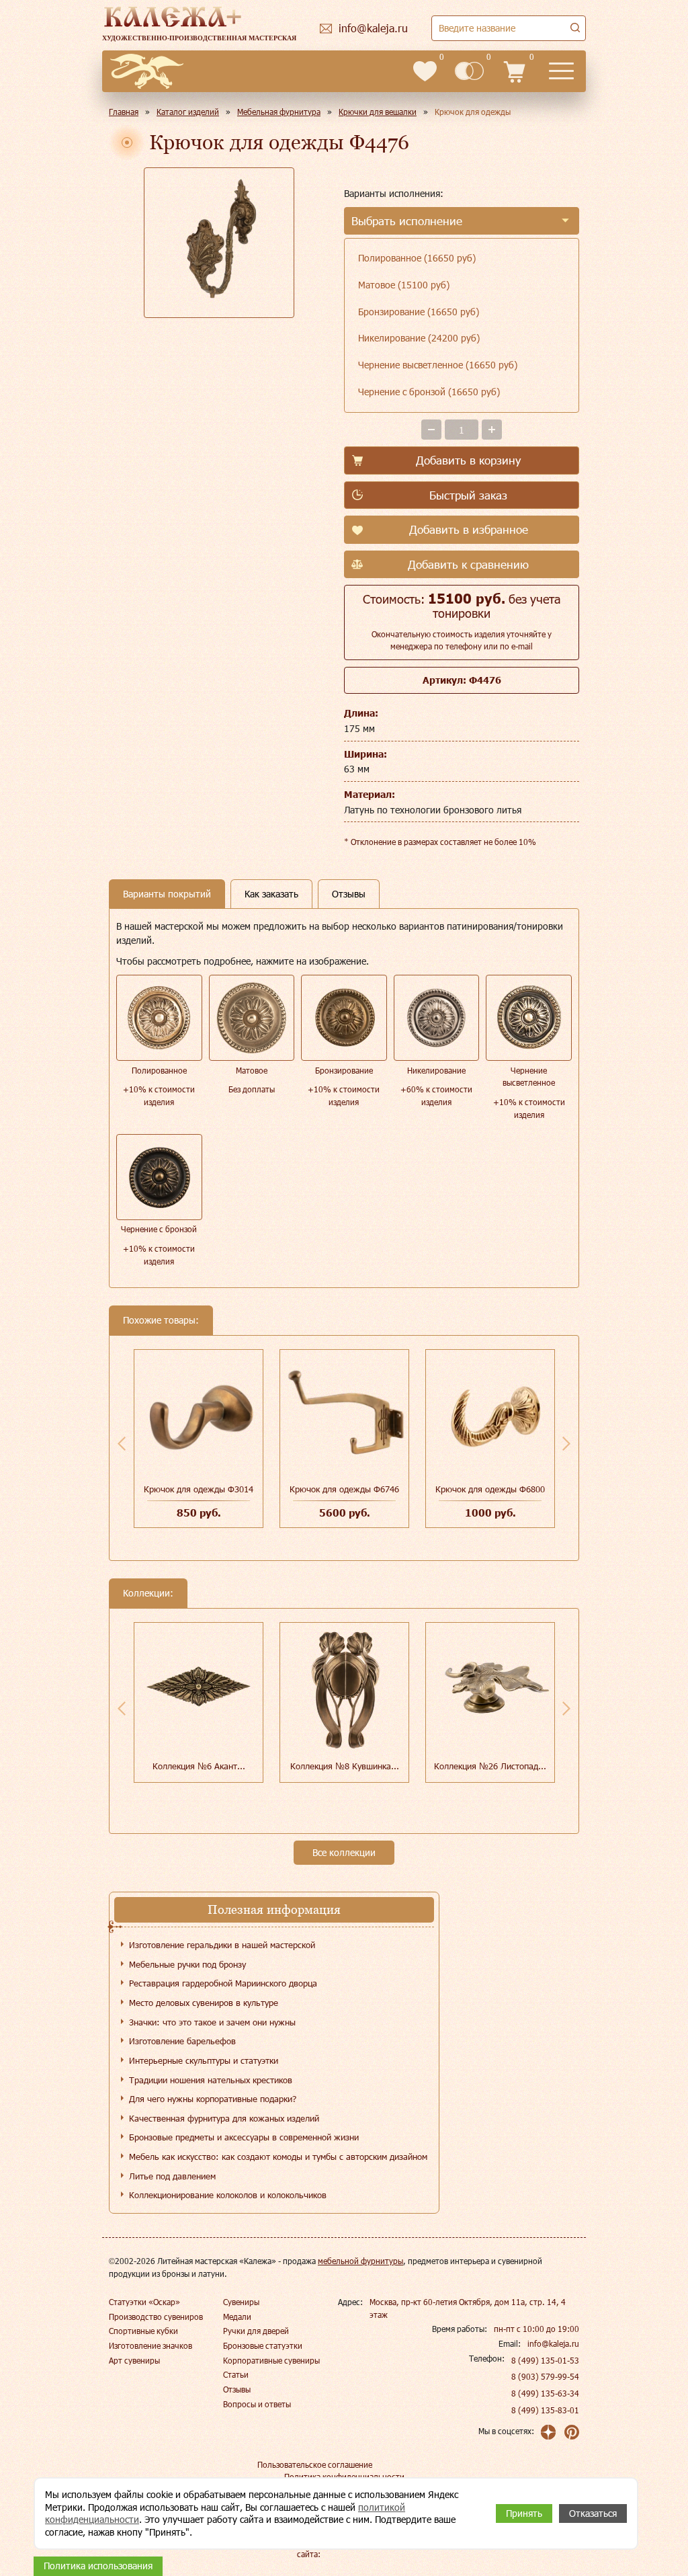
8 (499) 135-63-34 (545, 2393)
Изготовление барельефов (182, 2041)
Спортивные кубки (143, 2331)
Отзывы (237, 2389)
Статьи (236, 2374)
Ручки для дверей (256, 2331)
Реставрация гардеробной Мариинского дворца (223, 1983)
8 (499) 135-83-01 (545, 2410)
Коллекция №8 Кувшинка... (345, 1766)
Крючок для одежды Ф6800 (490, 1489)
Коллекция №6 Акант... (199, 1766)
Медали (237, 2317)
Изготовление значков (150, 2345)
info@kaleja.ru (553, 2343)
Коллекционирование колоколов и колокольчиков (228, 2195)
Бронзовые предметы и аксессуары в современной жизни (244, 2137)
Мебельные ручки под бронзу (187, 1964)
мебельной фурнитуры (360, 2261)
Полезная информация (274, 1909)
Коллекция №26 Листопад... (490, 1766)
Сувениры (241, 2302)
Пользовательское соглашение (315, 2464)
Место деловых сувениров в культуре (204, 2003)
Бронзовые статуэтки (263, 2345)
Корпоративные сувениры (271, 2360)
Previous (122, 1443)
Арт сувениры (134, 2360)
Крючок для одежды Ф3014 (199, 1489)
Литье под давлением (172, 2176)
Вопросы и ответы (257, 2404)
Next (566, 1443)
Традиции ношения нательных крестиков (211, 2080)
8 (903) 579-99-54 (545, 2376)
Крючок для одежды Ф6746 (344, 1489)
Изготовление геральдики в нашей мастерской (222, 1945)
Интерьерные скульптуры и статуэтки (204, 2060)
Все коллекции (344, 1852)
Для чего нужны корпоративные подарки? (213, 2099)
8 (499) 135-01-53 (545, 2360)
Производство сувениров (156, 2317)
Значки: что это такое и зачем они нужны (212, 2022)
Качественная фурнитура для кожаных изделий (224, 2118)
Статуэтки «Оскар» (144, 2302)
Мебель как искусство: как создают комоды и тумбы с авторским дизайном (278, 2157)
